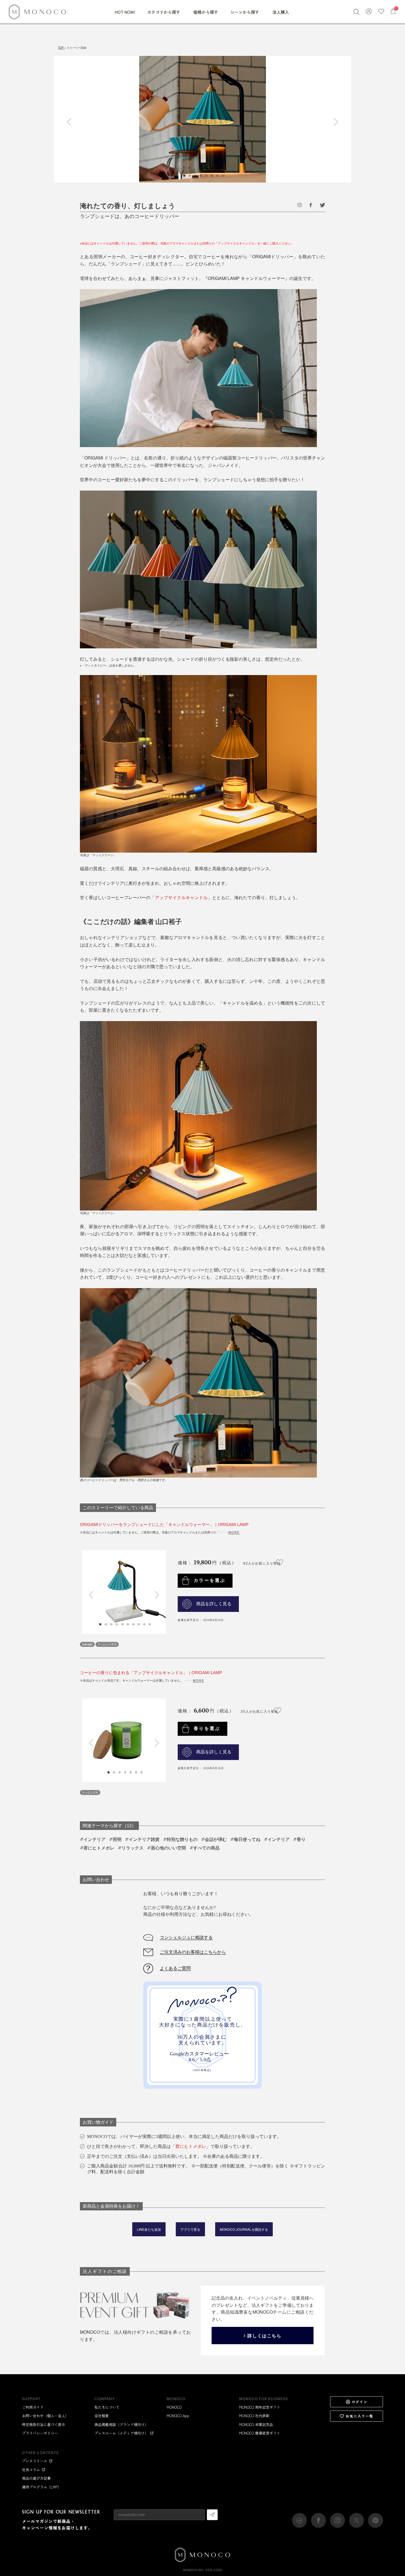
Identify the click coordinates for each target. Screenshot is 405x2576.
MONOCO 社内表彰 (254, 2416)
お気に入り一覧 (360, 2416)
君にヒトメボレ (191, 2146)
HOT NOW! (125, 12)
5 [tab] (123, 1624)
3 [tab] (112, 1624)
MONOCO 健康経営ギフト (260, 2433)
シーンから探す (245, 12)
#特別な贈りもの (180, 1839)
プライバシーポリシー (40, 2433)
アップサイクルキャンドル (181, 897)
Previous (71, 122)
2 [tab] (106, 1624)
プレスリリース (35, 2461)
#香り (299, 1839)
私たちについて (107, 2407)
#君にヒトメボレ (97, 1848)
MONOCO (174, 2407)
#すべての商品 (205, 1848)
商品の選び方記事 (36, 2478)
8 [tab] (139, 1624)
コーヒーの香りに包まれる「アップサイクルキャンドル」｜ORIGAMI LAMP (151, 1673)
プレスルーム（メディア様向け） (121, 2433)
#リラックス (131, 1848)
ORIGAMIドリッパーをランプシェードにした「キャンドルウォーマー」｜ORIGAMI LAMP (164, 1524)
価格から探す (206, 12)
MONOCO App (178, 2416)
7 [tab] (134, 1624)
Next (334, 122)
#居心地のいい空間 (167, 1848)
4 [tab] (117, 1624)
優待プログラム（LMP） (42, 2487)
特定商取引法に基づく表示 (44, 2424)
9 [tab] (145, 1624)
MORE (234, 1532)
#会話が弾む (214, 1839)
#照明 (115, 1839)
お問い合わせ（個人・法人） (45, 2416)
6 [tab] (128, 1624)
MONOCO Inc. (194, 2570)
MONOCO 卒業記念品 (256, 2424)
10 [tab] (150, 1624)
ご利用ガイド (33, 2407)
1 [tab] (101, 1624)
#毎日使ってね (245, 1839)
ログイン (360, 2402)
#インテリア (93, 1839)
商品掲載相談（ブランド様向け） (121, 2424)
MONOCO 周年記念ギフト (260, 2407)
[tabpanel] (202, 119)
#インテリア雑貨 (142, 1839)
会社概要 (102, 2416)
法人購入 (281, 12)
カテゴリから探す (164, 12)
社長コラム (31, 2470)
